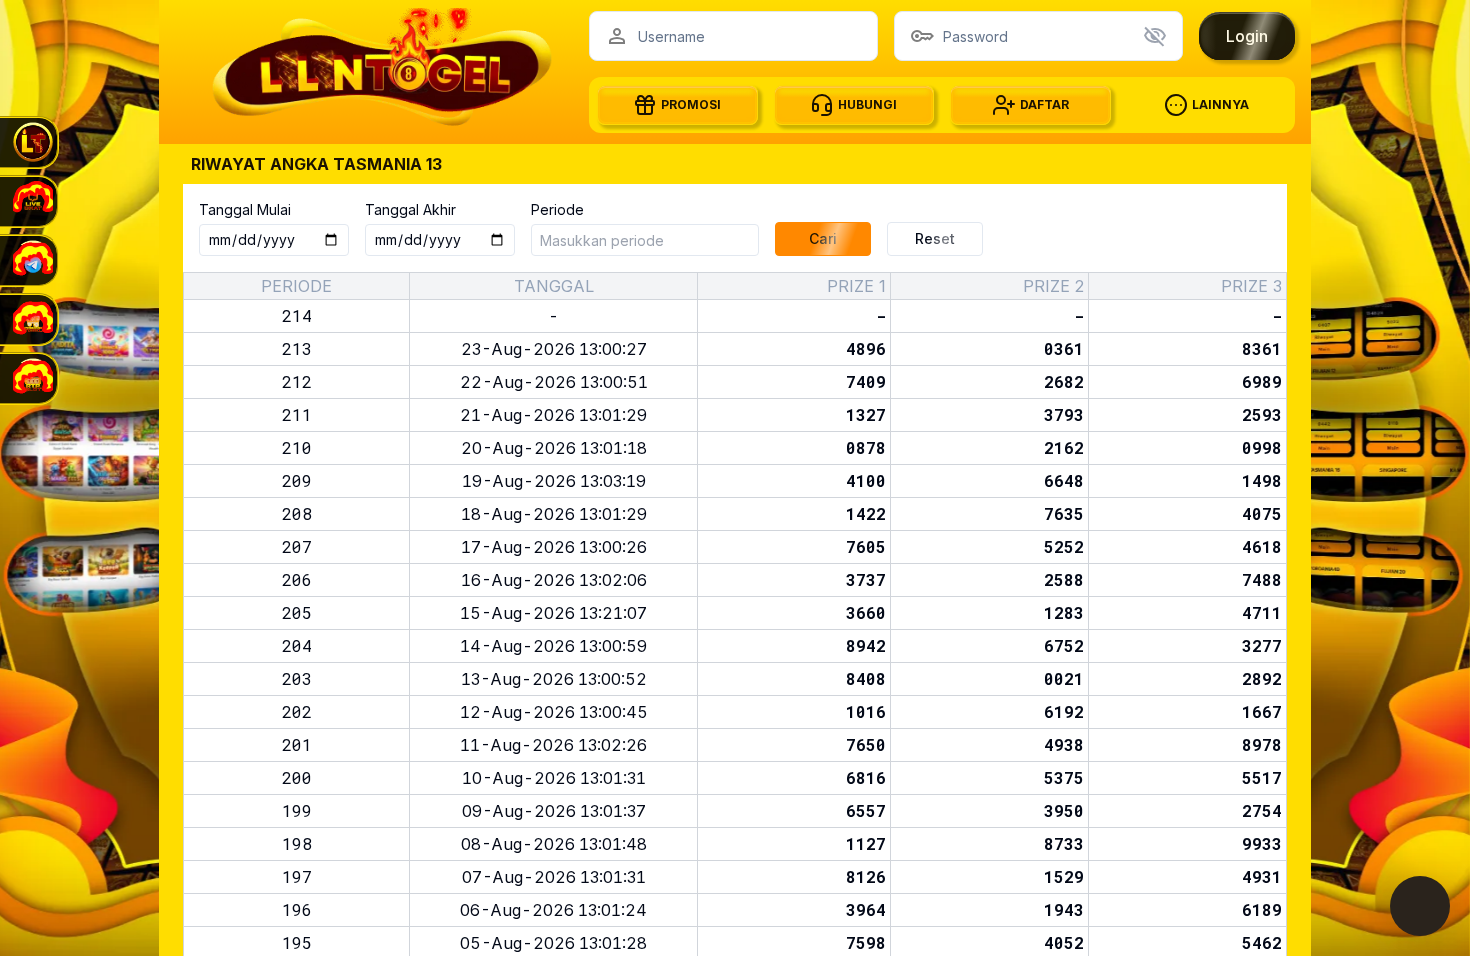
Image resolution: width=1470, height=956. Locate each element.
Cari (823, 238)
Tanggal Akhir (410, 209)
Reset (935, 238)
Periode (557, 209)
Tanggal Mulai (245, 209)
